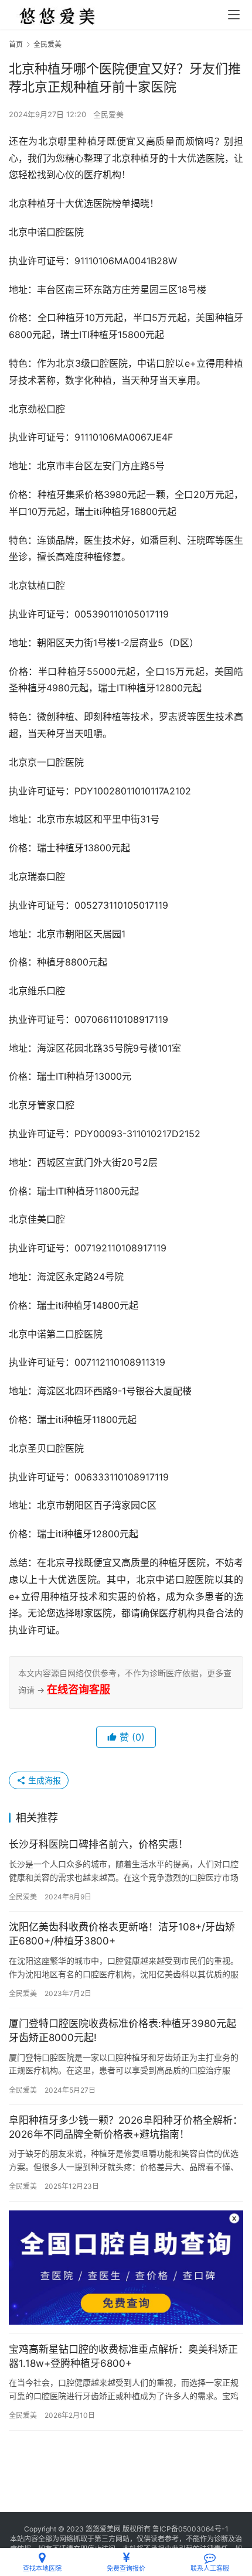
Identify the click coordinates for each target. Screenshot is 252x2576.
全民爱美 (108, 114)
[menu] (234, 15)
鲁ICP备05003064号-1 (190, 2529)
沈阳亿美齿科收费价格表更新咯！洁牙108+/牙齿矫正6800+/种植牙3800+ (122, 1934)
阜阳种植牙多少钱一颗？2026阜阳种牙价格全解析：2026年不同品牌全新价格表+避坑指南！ (126, 2127)
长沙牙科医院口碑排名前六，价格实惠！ (98, 1844)
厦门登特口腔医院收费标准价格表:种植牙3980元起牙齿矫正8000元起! (122, 2031)
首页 (16, 44)
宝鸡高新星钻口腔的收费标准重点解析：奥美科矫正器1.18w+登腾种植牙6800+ (123, 2356)
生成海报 (43, 1780)
